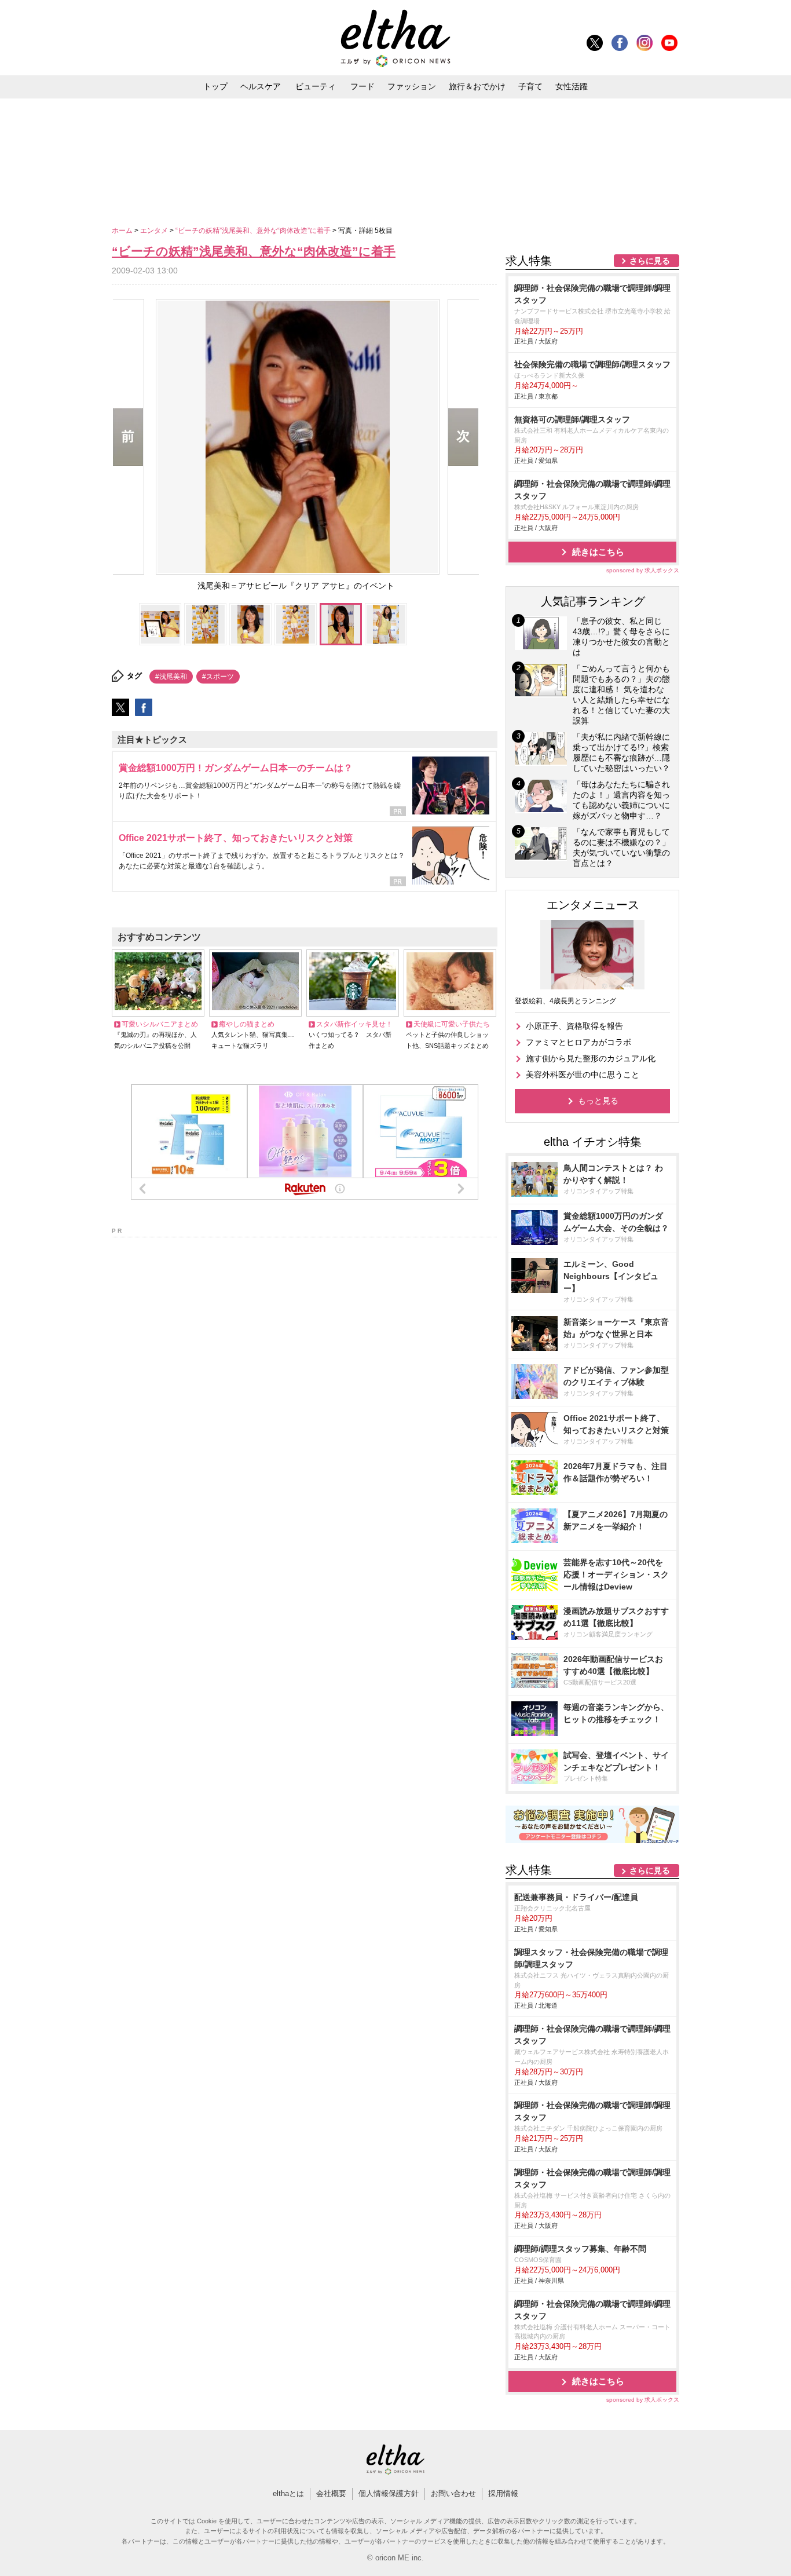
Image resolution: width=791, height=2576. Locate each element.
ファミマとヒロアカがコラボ (578, 1042)
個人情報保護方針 (389, 2493)
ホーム (123, 231)
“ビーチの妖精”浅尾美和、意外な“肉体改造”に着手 (254, 231)
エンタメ (155, 231)
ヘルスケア (261, 86)
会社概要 (331, 2493)
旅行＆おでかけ (477, 86)
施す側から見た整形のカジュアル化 (591, 1058)
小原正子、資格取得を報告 (574, 1026)
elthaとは (288, 2493)
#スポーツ (218, 677)
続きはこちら (598, 552)
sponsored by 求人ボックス (643, 570)
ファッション (412, 86)
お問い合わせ (453, 2493)
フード (362, 86)
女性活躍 (572, 86)
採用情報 (503, 2493)
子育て (530, 86)
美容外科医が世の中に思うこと (583, 1075)
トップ (215, 86)
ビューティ (316, 86)
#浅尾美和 (171, 677)
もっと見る (598, 1101)
